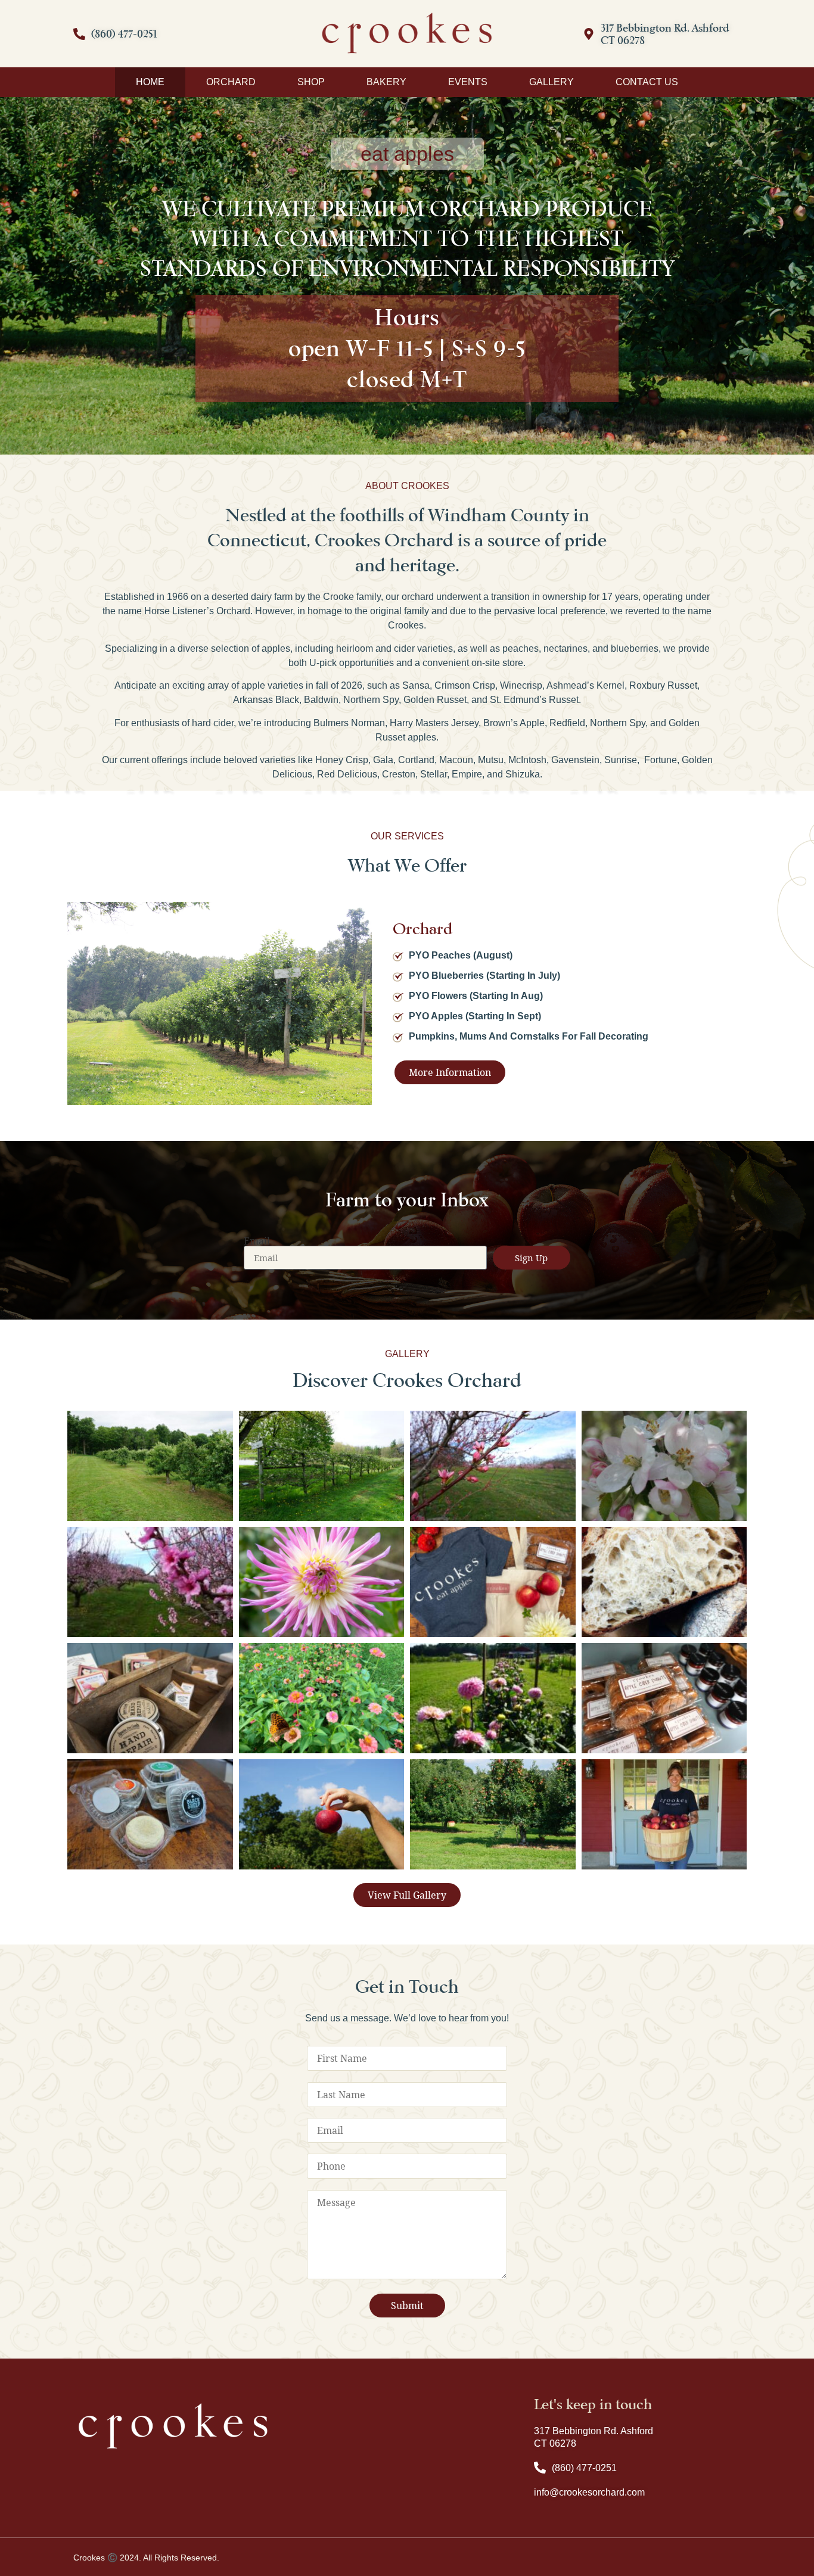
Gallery (552, 82)
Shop (311, 82)
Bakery (386, 82)
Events (468, 82)
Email (257, 1241)
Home (150, 82)
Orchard (231, 82)
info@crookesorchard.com (589, 2492)
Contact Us (647, 82)
